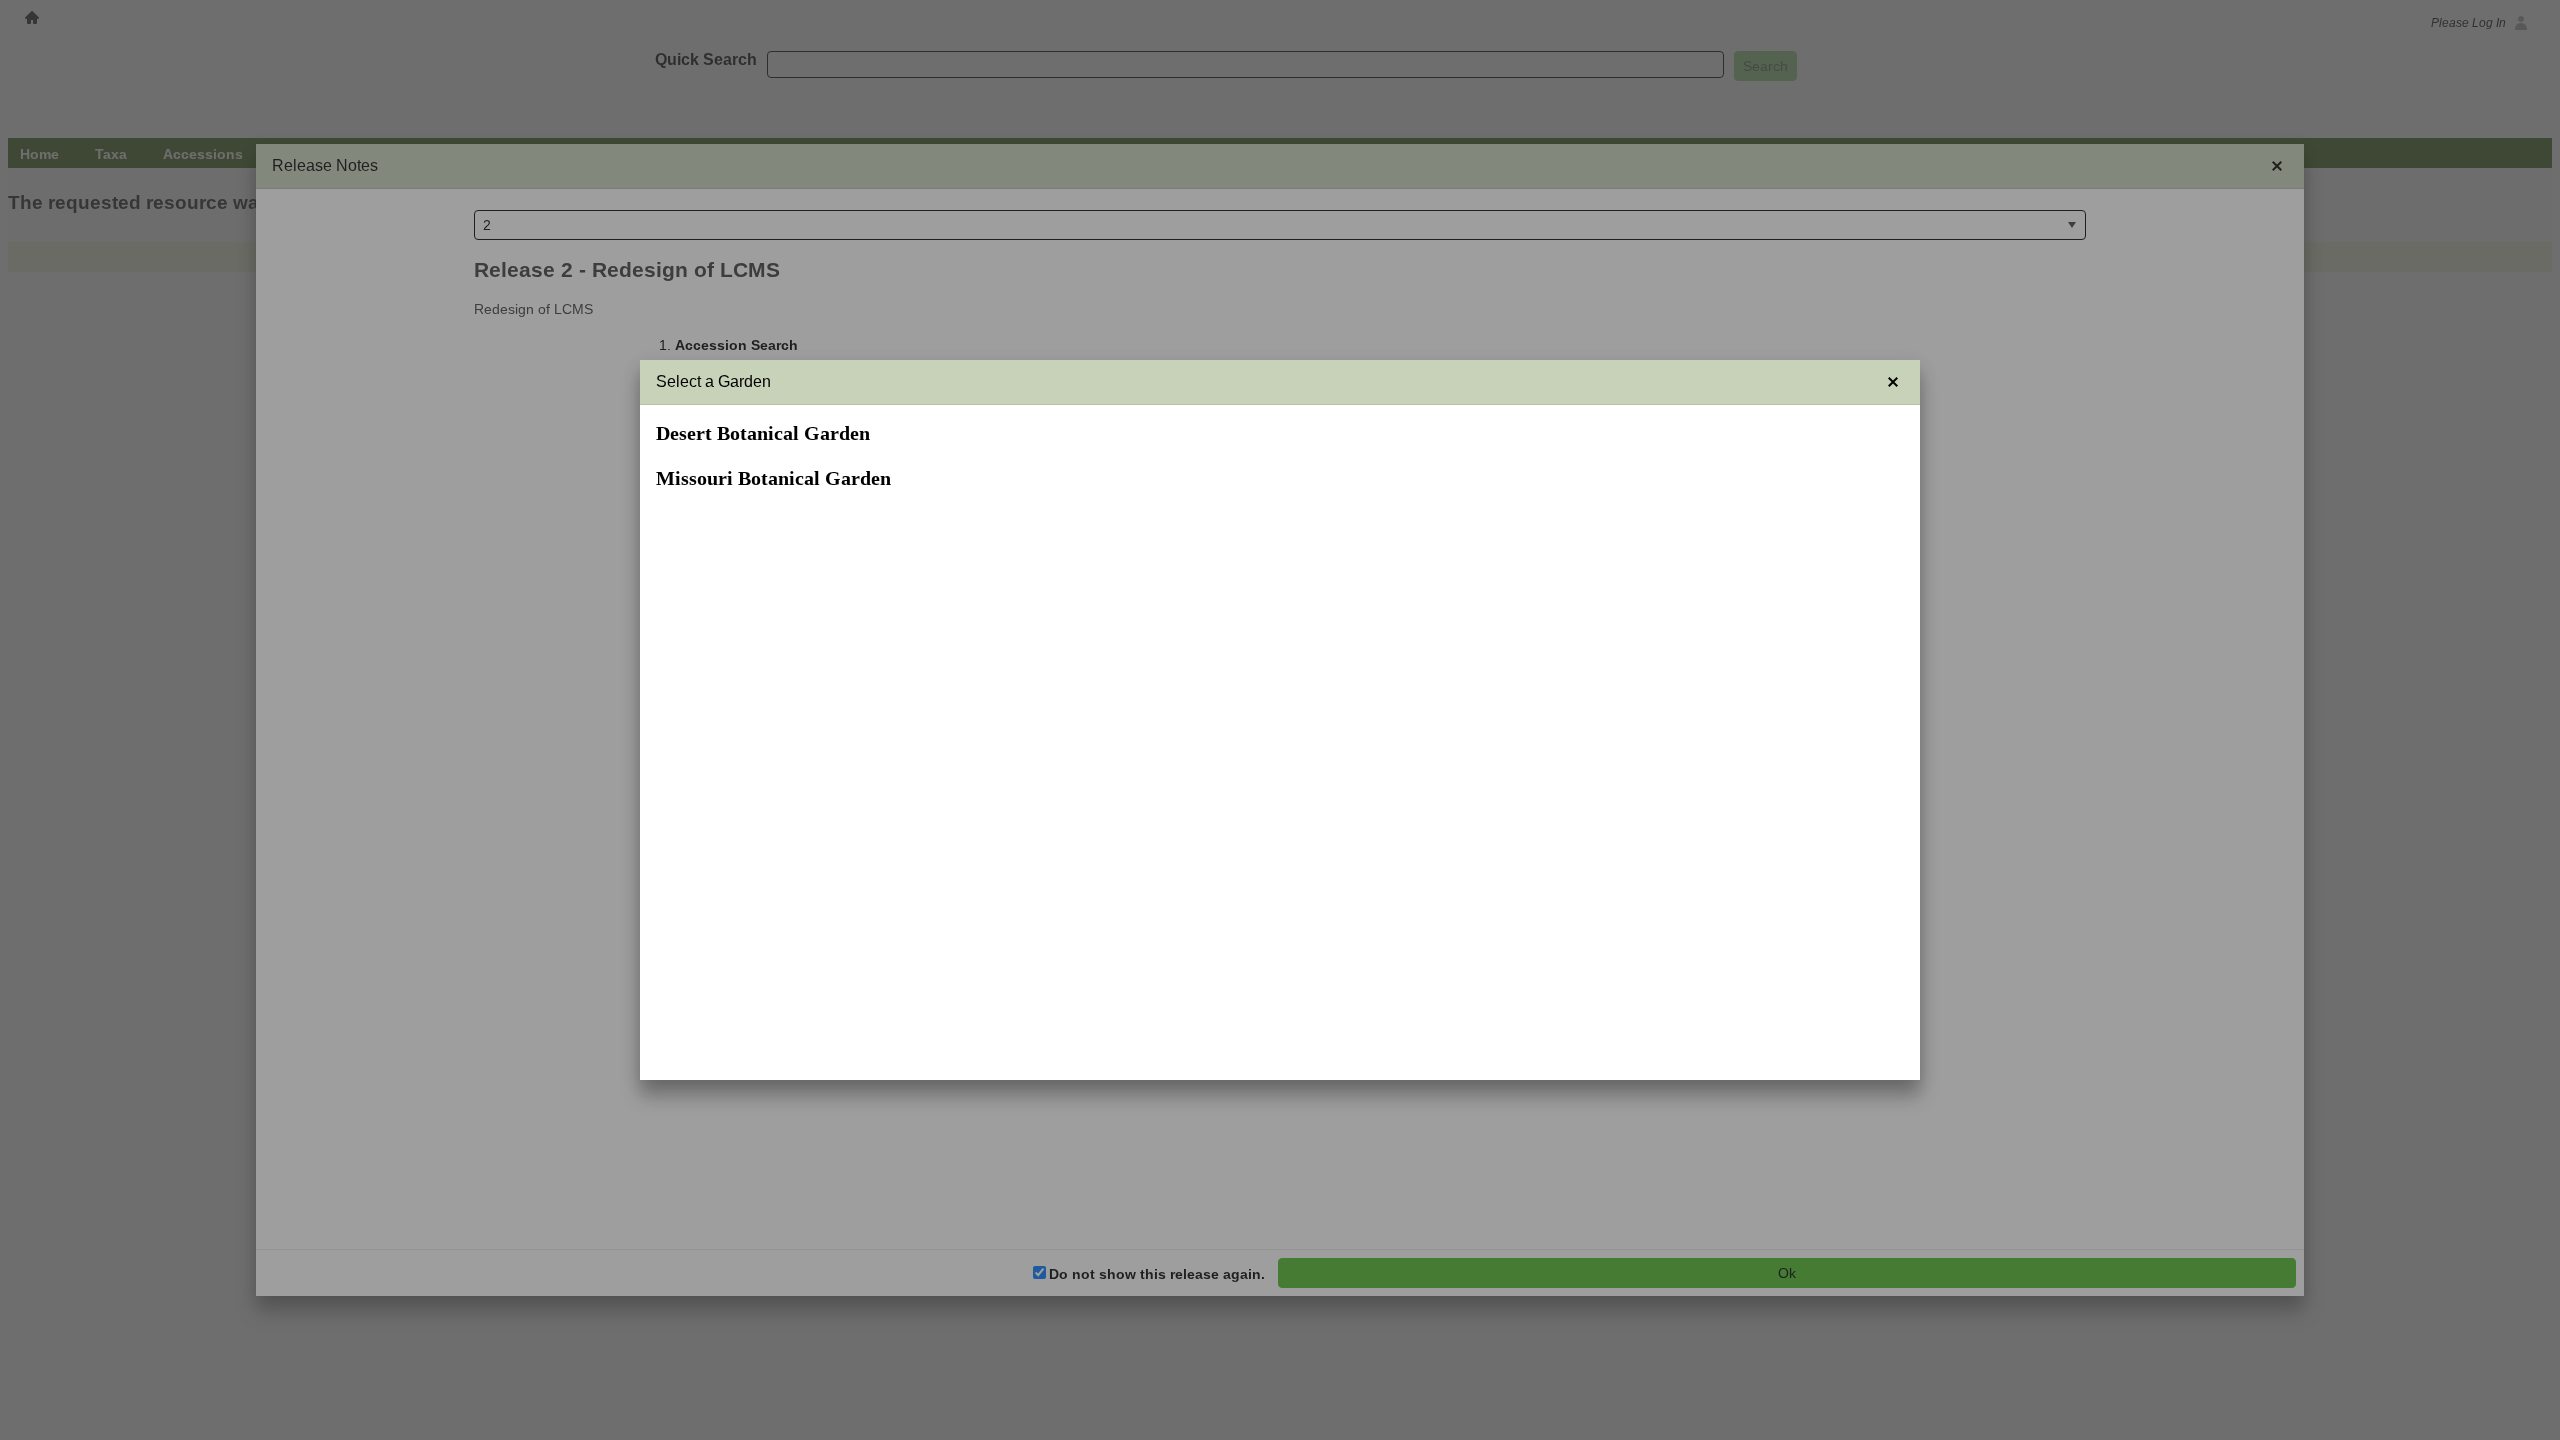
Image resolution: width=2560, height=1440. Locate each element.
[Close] (1893, 382)
